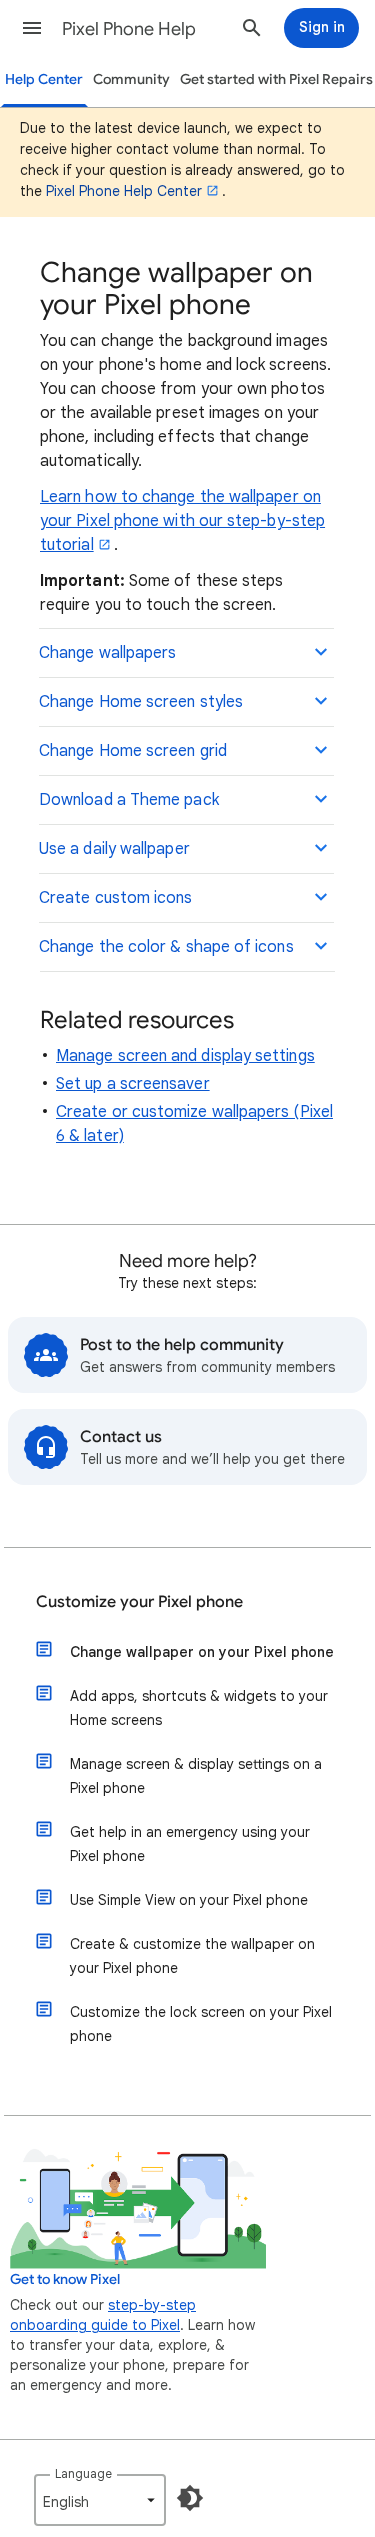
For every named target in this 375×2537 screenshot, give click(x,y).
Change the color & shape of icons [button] (166, 947)
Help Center (44, 79)
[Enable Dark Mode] (190, 2498)
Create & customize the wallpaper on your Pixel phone (192, 1956)
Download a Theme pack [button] (129, 800)
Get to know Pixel (65, 2279)
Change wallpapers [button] (107, 653)
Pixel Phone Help (129, 29)
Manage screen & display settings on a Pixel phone (196, 1776)
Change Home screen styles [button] (141, 702)
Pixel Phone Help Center (124, 191)
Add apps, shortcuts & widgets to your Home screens (199, 1708)
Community (131, 79)
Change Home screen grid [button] (133, 751)
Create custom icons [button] (116, 898)
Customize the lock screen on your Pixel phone (201, 2024)
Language (83, 2473)
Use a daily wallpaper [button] (114, 849)
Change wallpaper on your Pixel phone (202, 1652)
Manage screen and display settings (185, 1056)
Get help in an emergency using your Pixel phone (190, 1844)
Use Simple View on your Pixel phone (189, 1900)
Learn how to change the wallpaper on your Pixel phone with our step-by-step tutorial (182, 521)
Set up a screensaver (133, 1084)
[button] (32, 28)
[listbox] (100, 2500)
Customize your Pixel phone (139, 1602)
